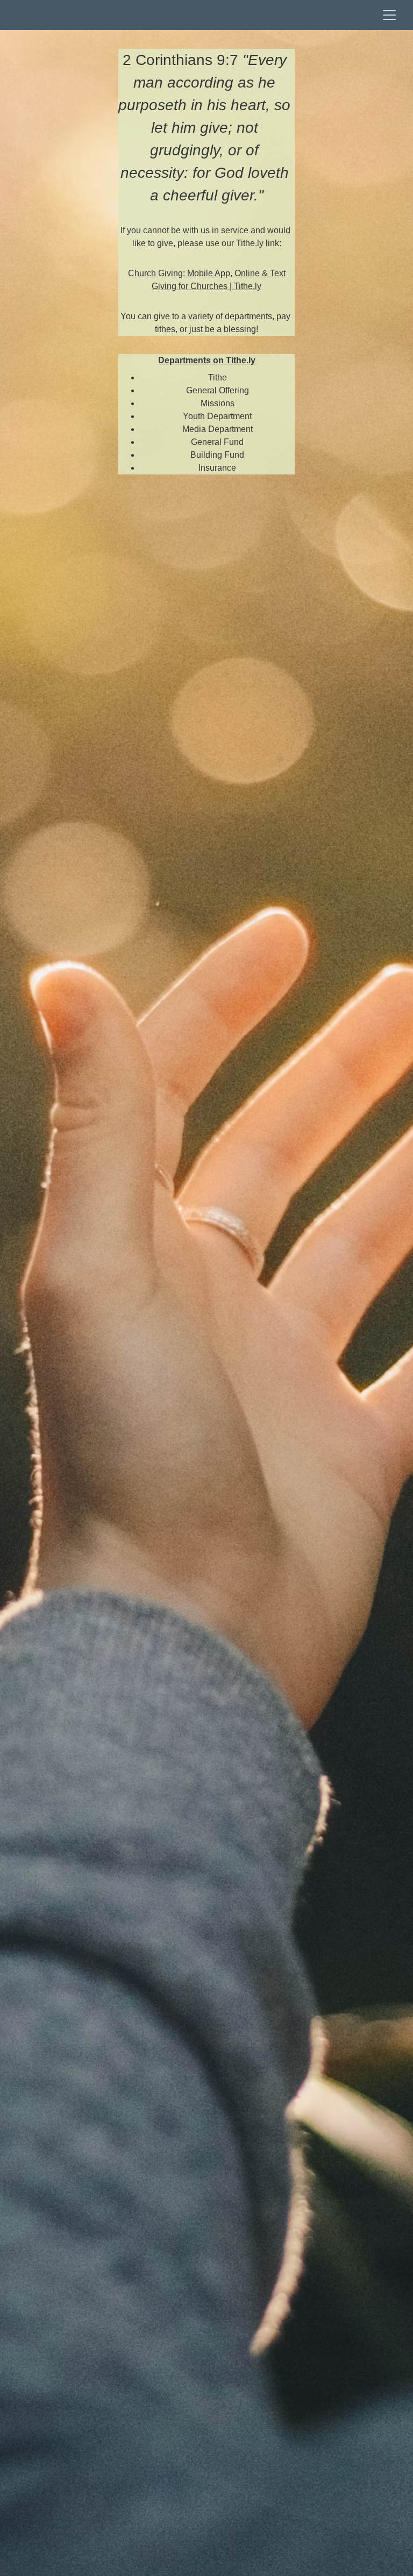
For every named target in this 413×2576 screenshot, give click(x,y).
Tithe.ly (248, 286)
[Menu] (389, 15)
